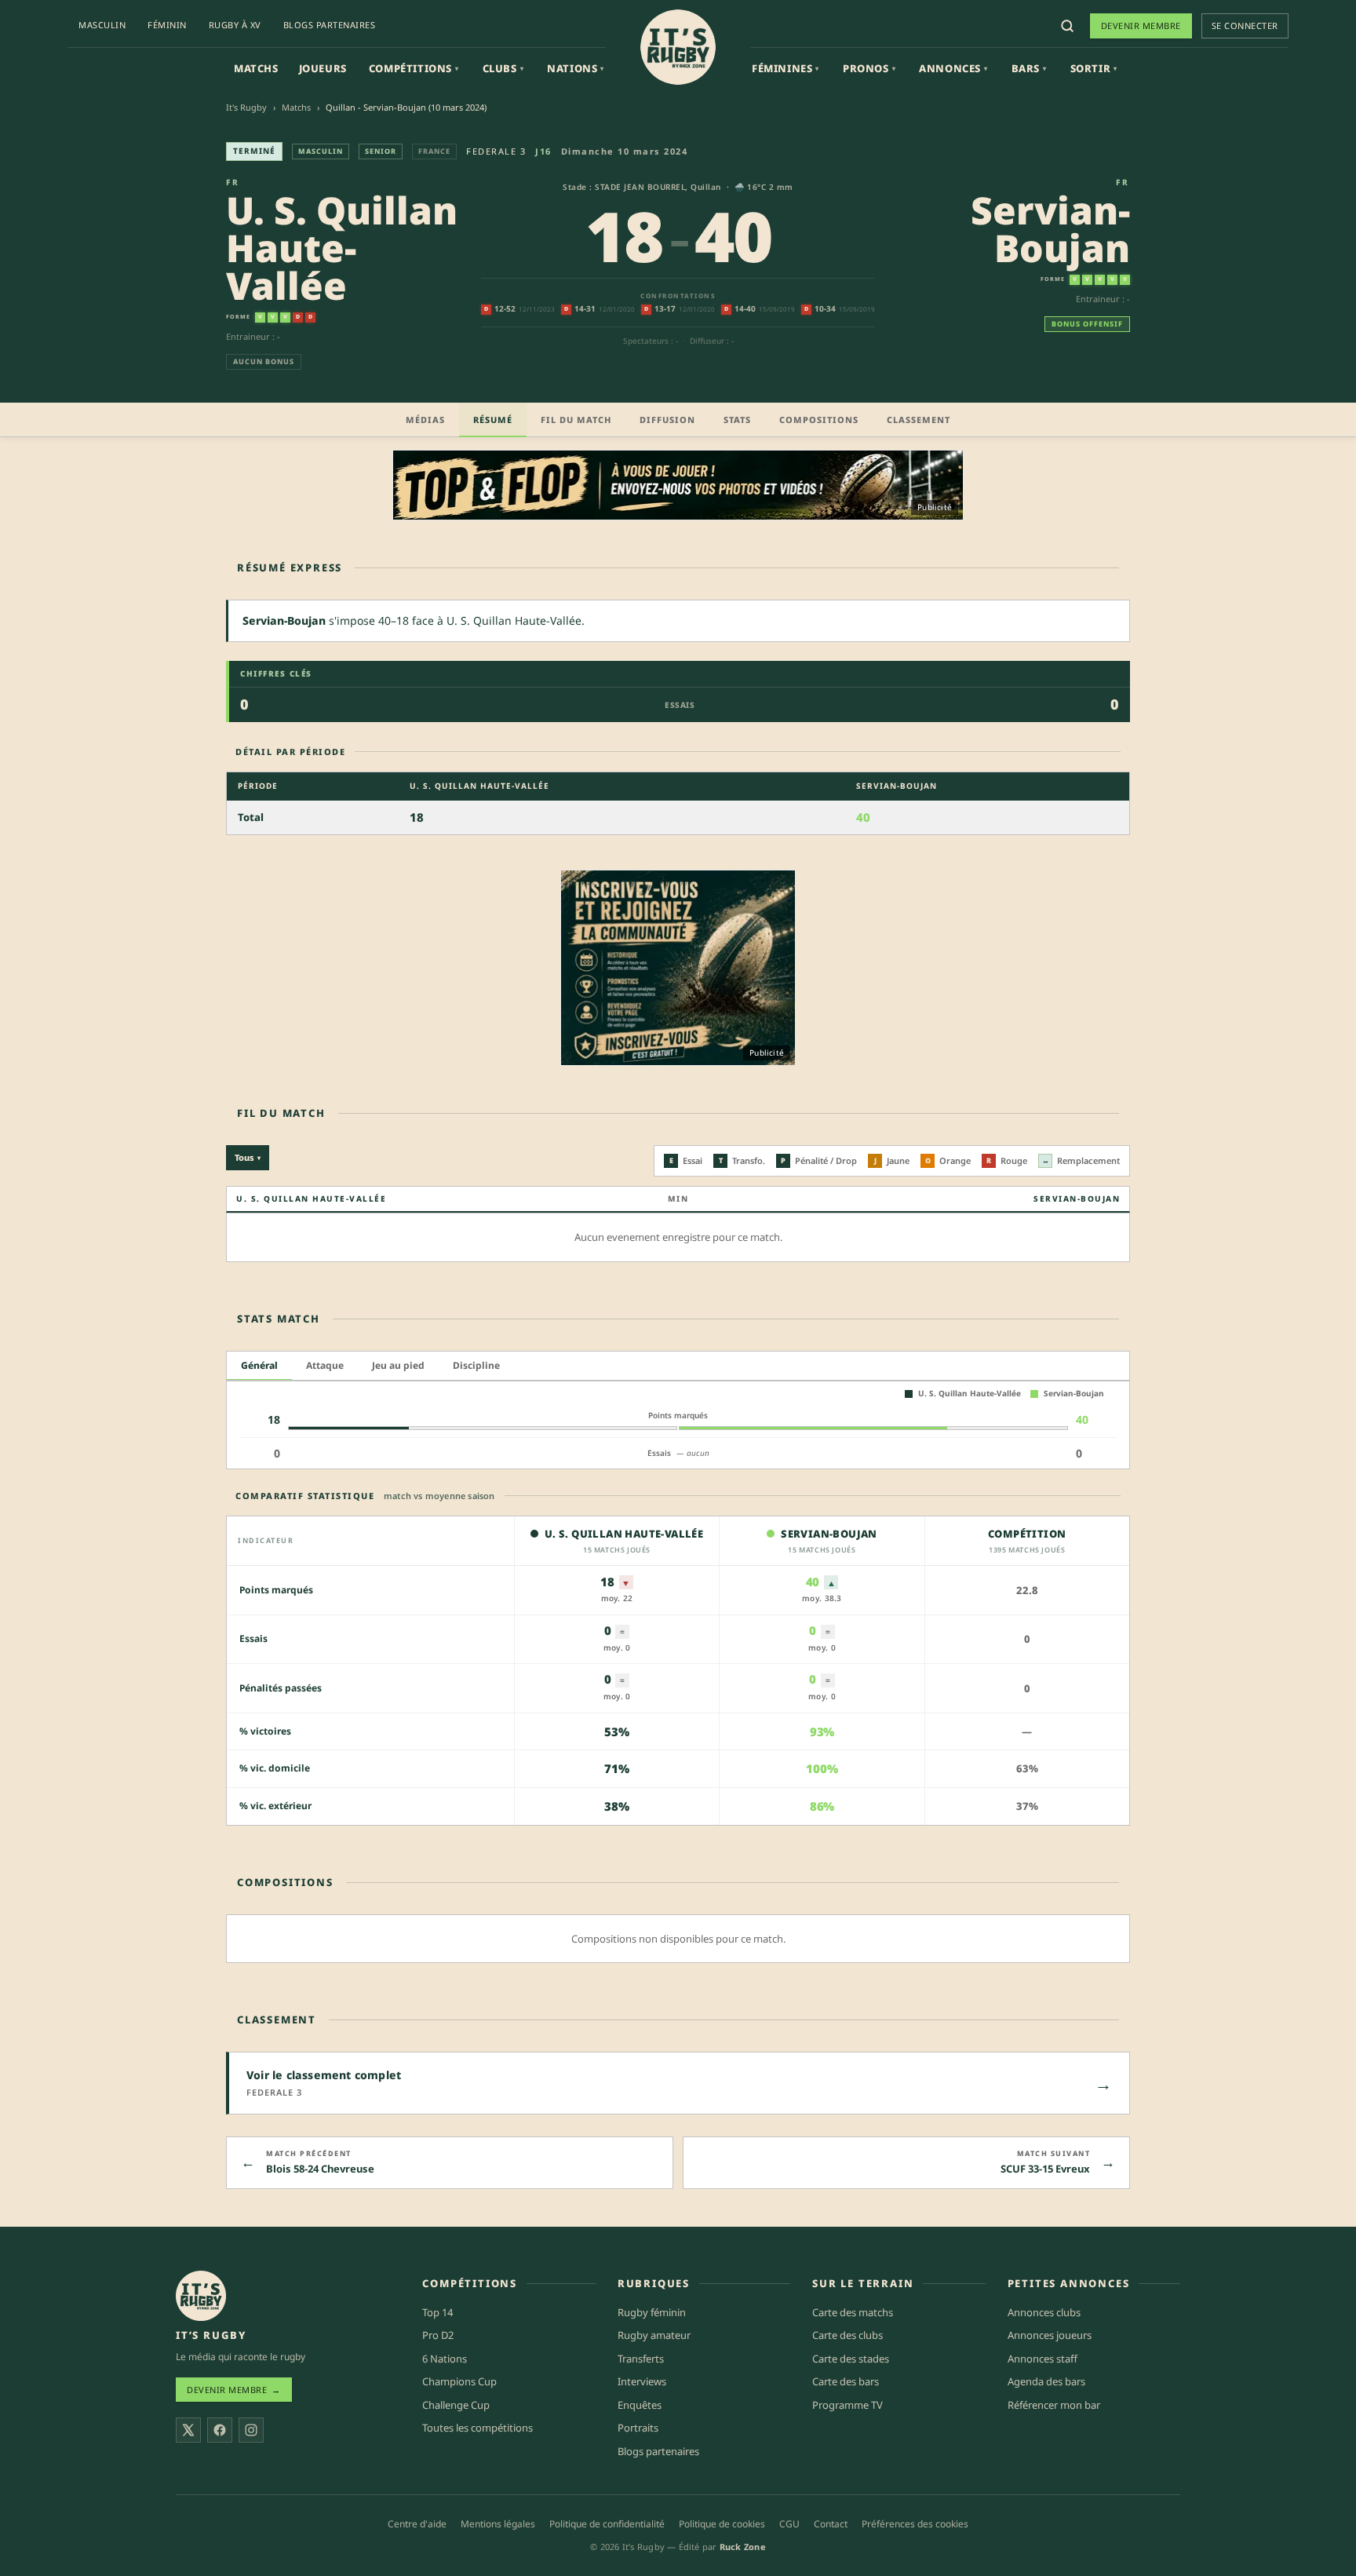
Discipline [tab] (476, 1365)
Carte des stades (851, 2359)
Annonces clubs (1044, 2312)
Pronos (869, 68)
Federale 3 (496, 151)
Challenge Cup (456, 2405)
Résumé (493, 420)
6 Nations (445, 2359)
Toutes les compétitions (478, 2428)
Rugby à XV (235, 25)
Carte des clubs (847, 2335)
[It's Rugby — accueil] (678, 47)
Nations (576, 68)
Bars (1029, 68)
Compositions (819, 420)
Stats (737, 420)
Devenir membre (1141, 26)
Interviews (642, 2381)
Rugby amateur (654, 2335)
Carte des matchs (853, 2312)
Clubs (503, 68)
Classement (919, 420)
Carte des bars (846, 2381)
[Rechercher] (1067, 26)
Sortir (1094, 68)
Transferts (641, 2359)
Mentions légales (498, 2524)
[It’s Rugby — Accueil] (201, 2296)
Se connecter (1245, 26)
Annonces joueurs (1050, 2335)
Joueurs (323, 68)
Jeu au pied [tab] (398, 1365)
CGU (789, 2524)
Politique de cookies (722, 2524)
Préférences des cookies (915, 2524)
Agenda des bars (1046, 2381)
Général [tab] (259, 1365)
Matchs (256, 68)
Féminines (786, 68)
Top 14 (437, 2312)
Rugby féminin (652, 2312)
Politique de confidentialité (607, 2524)
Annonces (953, 68)
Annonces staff (1043, 2359)
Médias (425, 420)
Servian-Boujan (1050, 229)
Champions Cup (459, 2381)
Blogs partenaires (330, 25)
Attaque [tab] (325, 1365)
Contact (831, 2524)
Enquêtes (640, 2405)
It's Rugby (246, 107)
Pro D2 (438, 2335)
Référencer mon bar (1054, 2405)
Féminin (167, 25)
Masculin (102, 25)
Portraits (638, 2428)
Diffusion (667, 420)
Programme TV (847, 2405)
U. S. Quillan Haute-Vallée (342, 248)
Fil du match (576, 420)
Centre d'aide (417, 2524)
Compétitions (414, 68)
